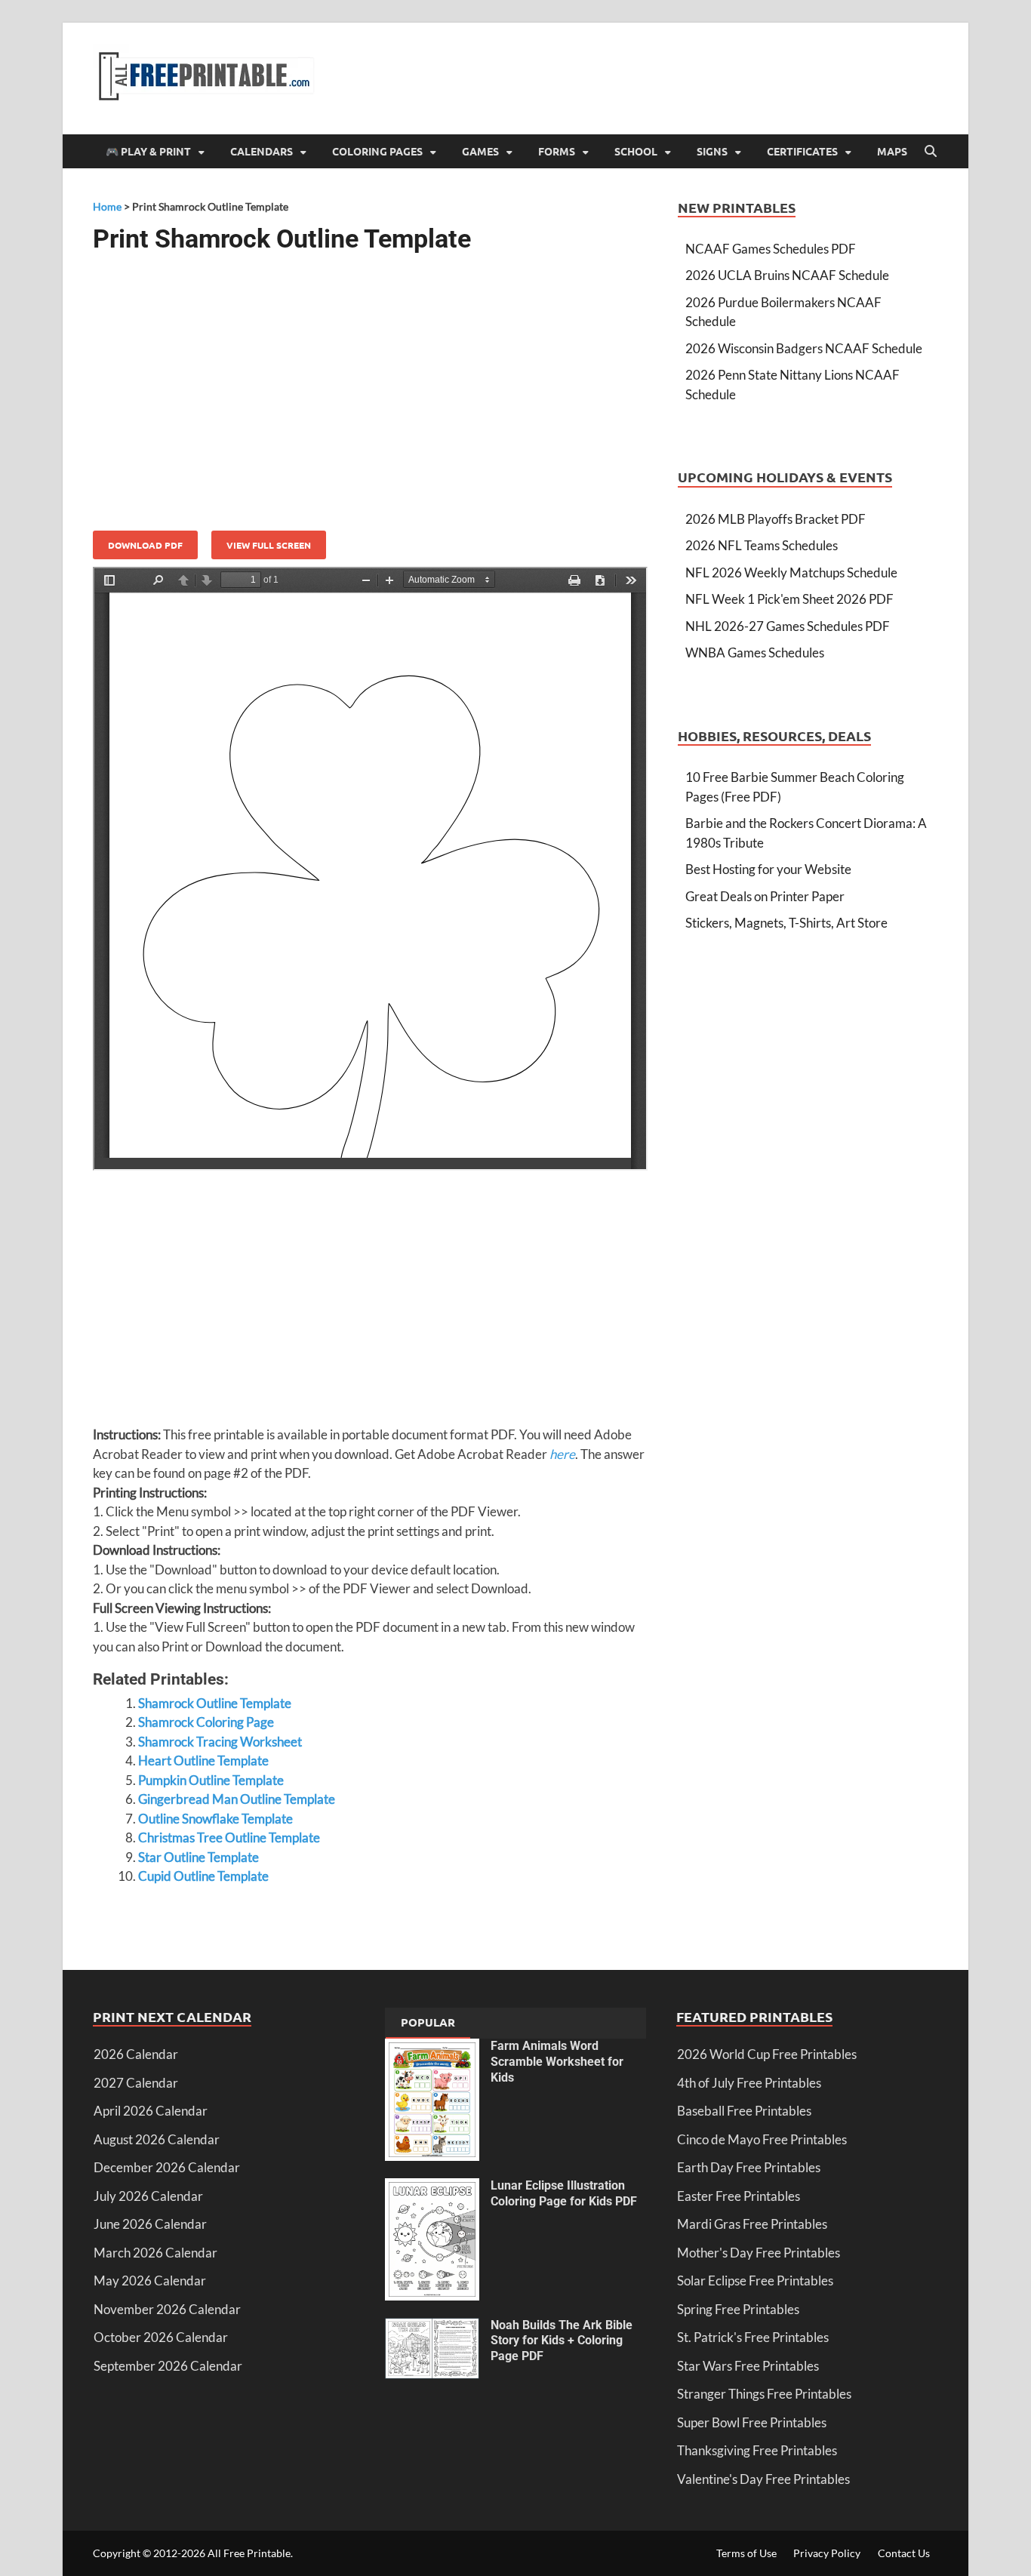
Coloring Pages (377, 151)
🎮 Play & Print (148, 151)
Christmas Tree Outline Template (229, 1837)
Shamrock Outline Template (215, 1703)
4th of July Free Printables (749, 2083)
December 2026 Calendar (167, 2167)
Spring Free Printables (738, 2309)
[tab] (428, 2024)
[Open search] (931, 152)
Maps (892, 151)
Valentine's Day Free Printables (763, 2479)
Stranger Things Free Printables (764, 2394)
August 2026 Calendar (157, 2139)
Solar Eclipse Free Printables (755, 2281)
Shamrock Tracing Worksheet (220, 1742)
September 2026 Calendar (168, 2366)
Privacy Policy (827, 2553)
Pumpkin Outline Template (211, 1780)
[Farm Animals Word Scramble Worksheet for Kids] (432, 2048)
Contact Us (904, 2553)
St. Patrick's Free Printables (753, 2337)
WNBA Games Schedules (755, 652)
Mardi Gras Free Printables (752, 2224)
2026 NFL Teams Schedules (762, 545)
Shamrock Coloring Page (206, 1722)
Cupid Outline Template (203, 1876)
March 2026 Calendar (155, 2253)
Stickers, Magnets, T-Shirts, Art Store (786, 923)
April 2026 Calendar (151, 2111)
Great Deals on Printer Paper (765, 896)
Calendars (262, 151)
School (636, 151)
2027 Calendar (136, 2083)
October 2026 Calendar (161, 2337)
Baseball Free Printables (744, 2111)
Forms (557, 151)
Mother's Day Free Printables (759, 2253)
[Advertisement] (370, 386)
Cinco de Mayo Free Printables (762, 2139)
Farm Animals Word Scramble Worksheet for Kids (557, 2062)
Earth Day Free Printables (749, 2167)
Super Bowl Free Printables (752, 2422)
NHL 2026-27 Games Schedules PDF (788, 626)
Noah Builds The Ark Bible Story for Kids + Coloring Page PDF (562, 2341)
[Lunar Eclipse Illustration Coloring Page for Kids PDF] (432, 2188)
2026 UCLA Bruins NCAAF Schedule (787, 275)
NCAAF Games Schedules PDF (771, 249)
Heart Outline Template (203, 1760)
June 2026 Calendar (150, 2224)
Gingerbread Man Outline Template (237, 1799)
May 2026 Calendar (150, 2281)
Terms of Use (746, 2553)
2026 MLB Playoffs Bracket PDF (776, 519)
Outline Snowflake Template (215, 1819)
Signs (712, 151)
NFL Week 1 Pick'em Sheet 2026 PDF (789, 599)
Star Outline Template (199, 1857)
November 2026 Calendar (167, 2309)
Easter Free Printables (739, 2196)
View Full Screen (269, 545)
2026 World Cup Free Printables (767, 2054)
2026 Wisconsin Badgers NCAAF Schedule (804, 348)
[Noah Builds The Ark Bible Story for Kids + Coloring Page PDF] (432, 2327)
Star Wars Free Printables (748, 2366)
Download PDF (145, 545)
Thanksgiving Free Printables (757, 2450)
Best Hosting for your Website (768, 869)
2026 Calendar (136, 2054)
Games (480, 151)
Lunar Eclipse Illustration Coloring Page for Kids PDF (564, 2193)
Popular (428, 2022)
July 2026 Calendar (148, 2196)
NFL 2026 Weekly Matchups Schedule (791, 572)
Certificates (802, 151)
